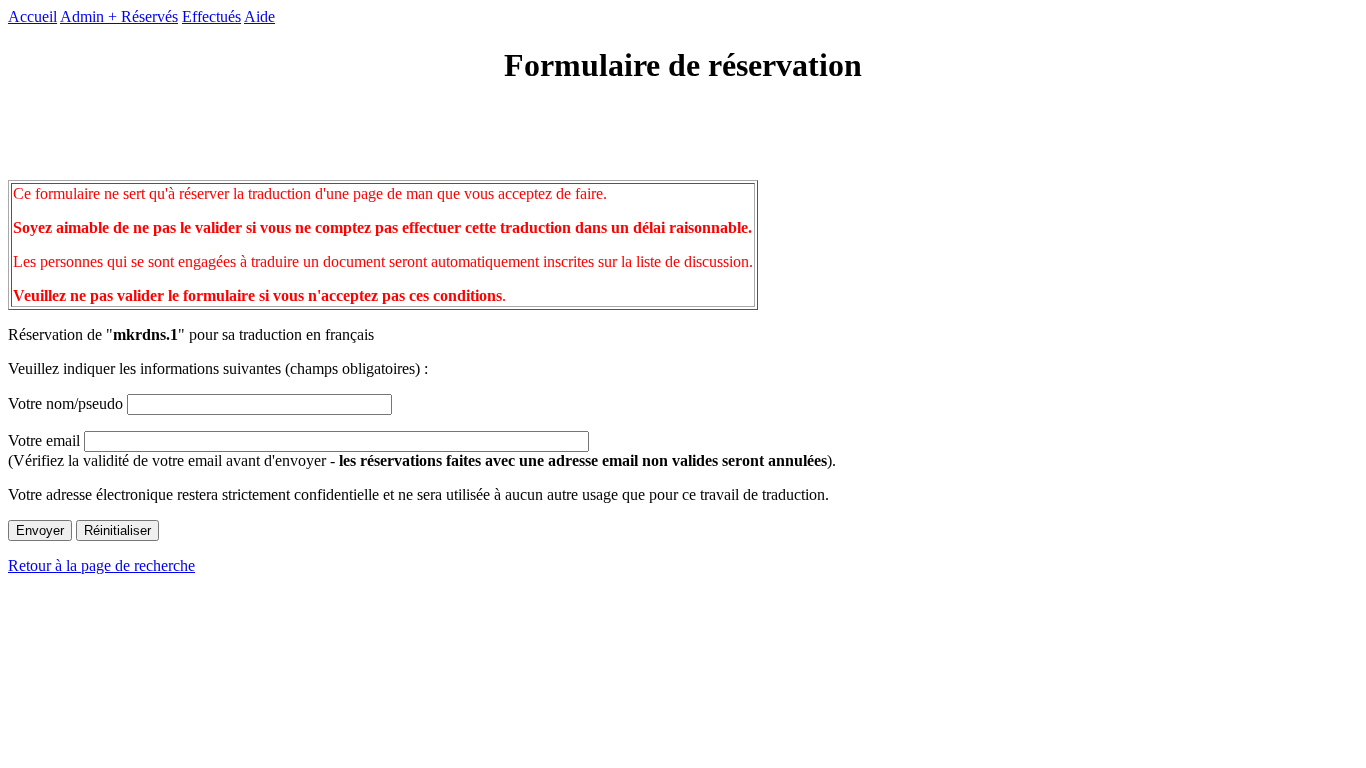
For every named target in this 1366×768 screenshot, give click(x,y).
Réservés (149, 16)
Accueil (32, 16)
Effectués (211, 16)
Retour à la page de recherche (101, 565)
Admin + (90, 16)
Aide (259, 16)
